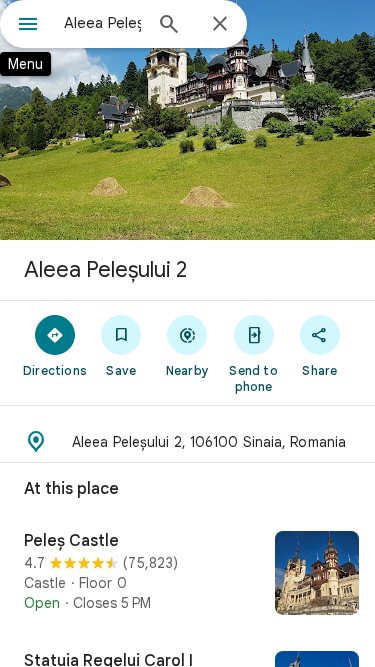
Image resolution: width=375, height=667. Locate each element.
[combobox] (102, 23)
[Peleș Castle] (187, 575)
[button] (187, 442)
